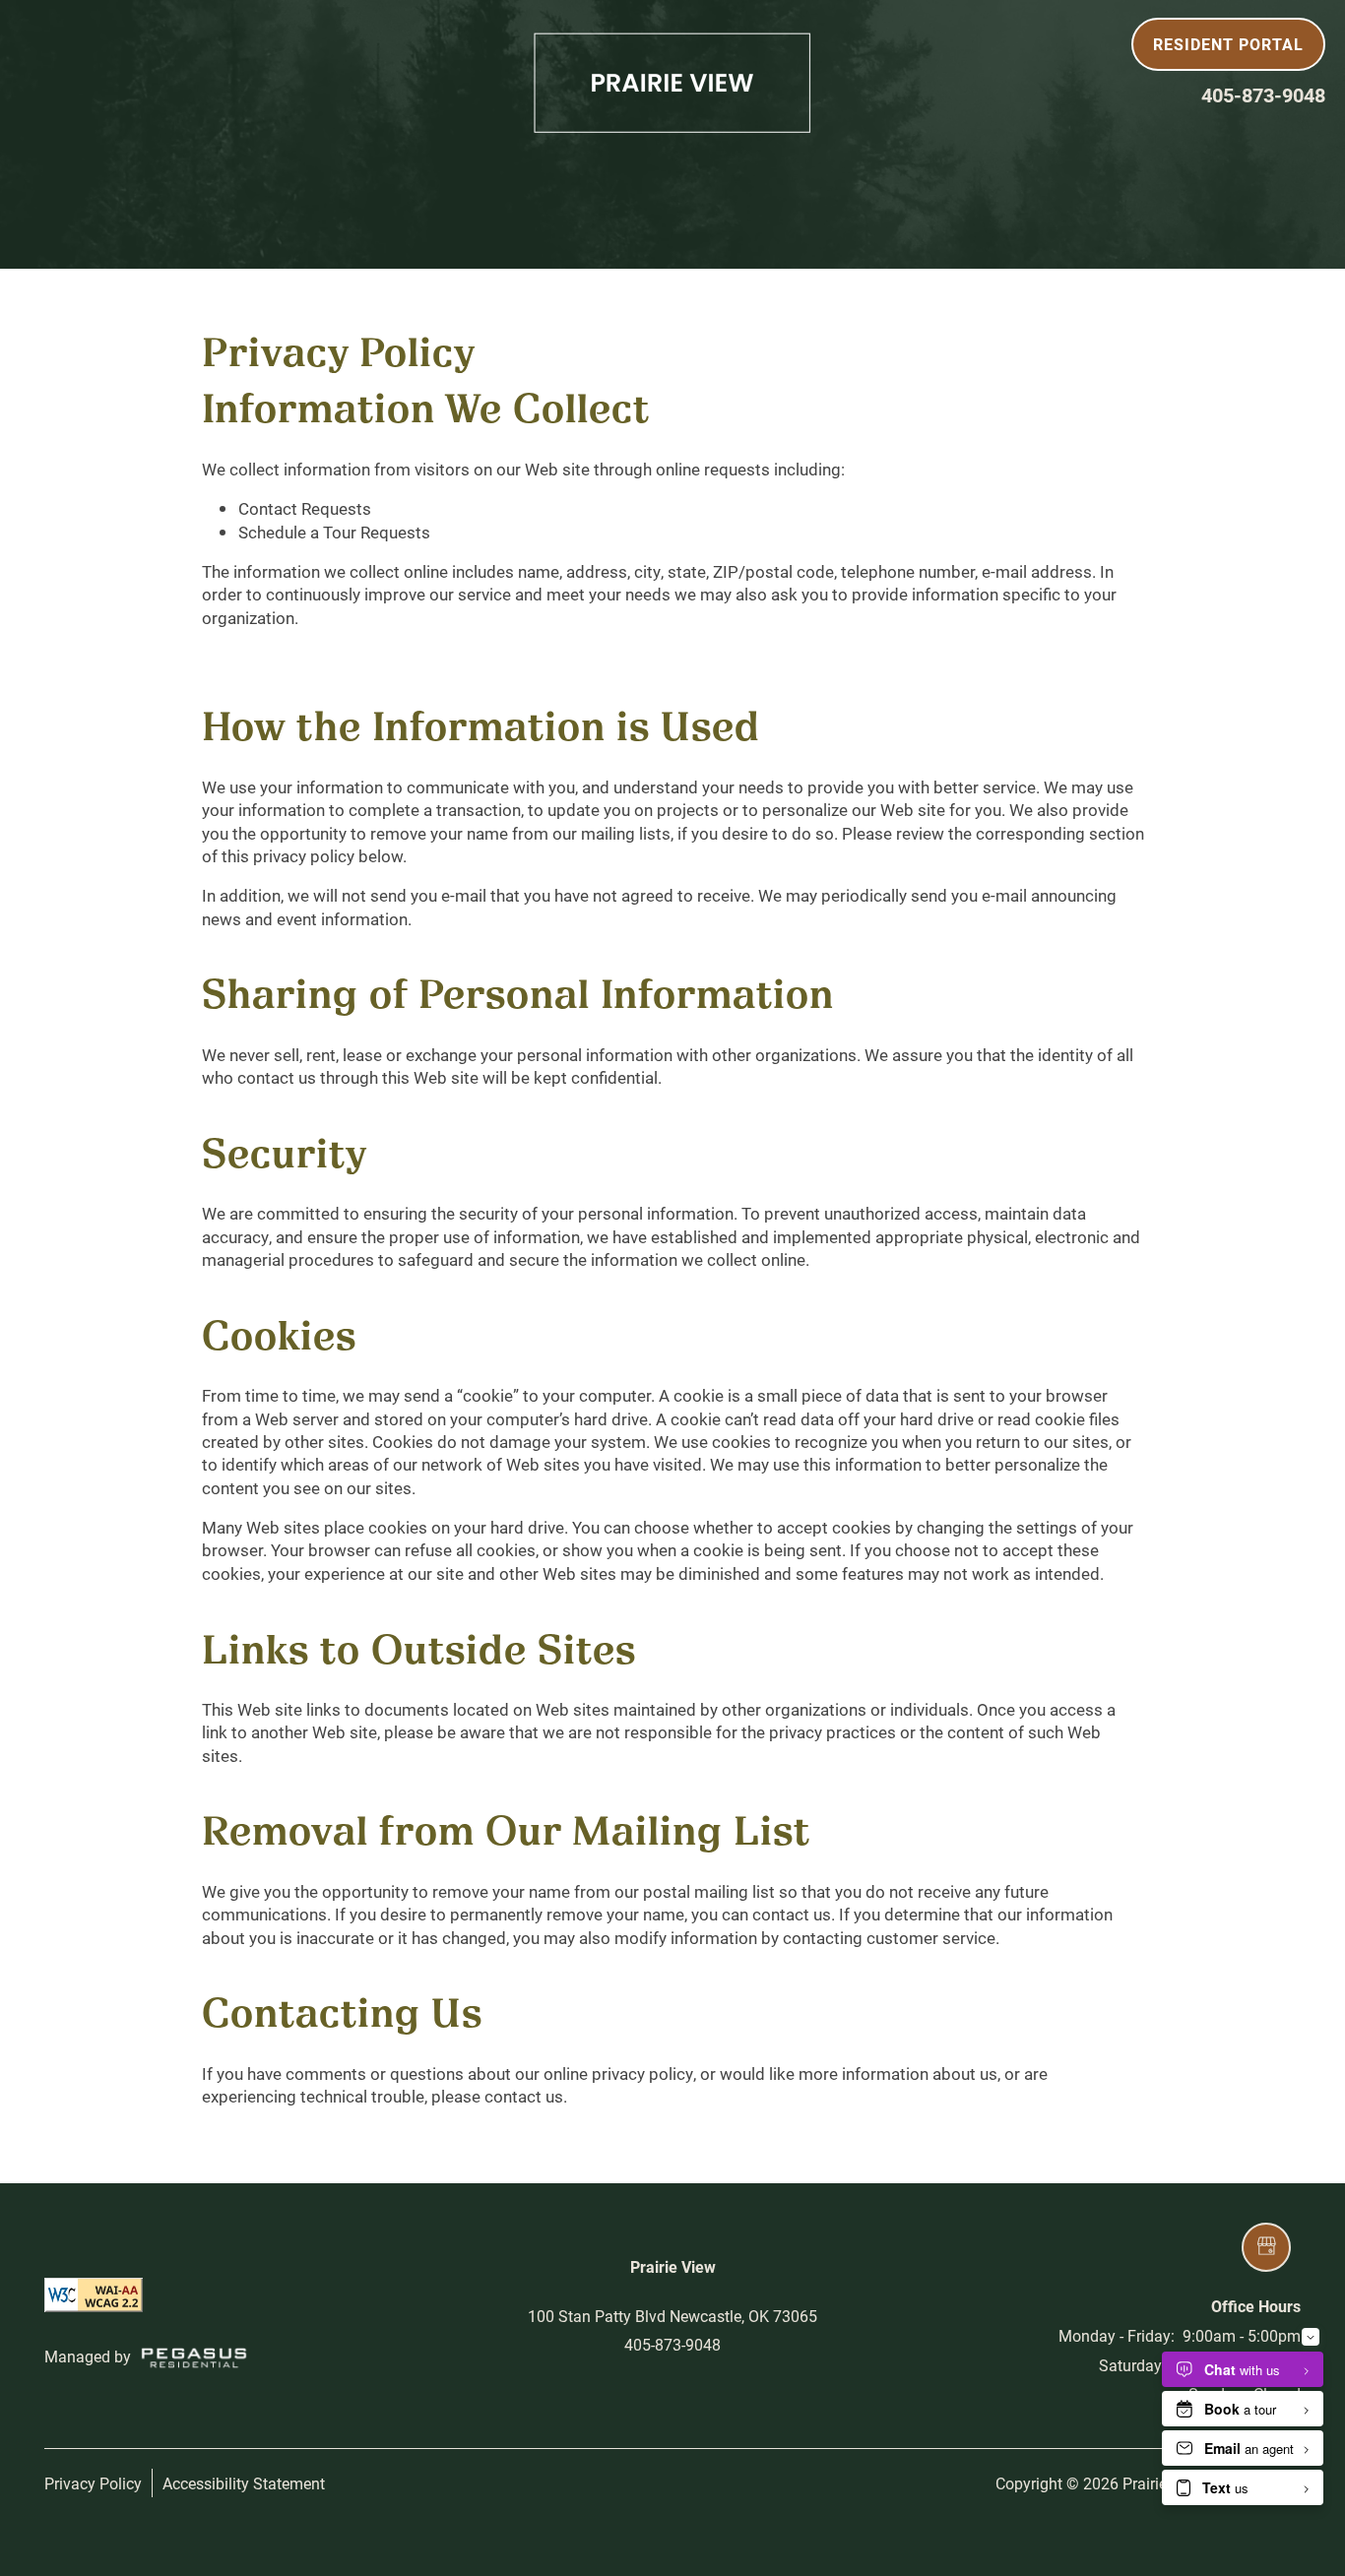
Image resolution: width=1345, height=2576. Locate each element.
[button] (1228, 44)
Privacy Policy (93, 2483)
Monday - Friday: (1117, 2335)
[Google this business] (1266, 2247)
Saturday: (1132, 2365)
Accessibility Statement (244, 2483)
